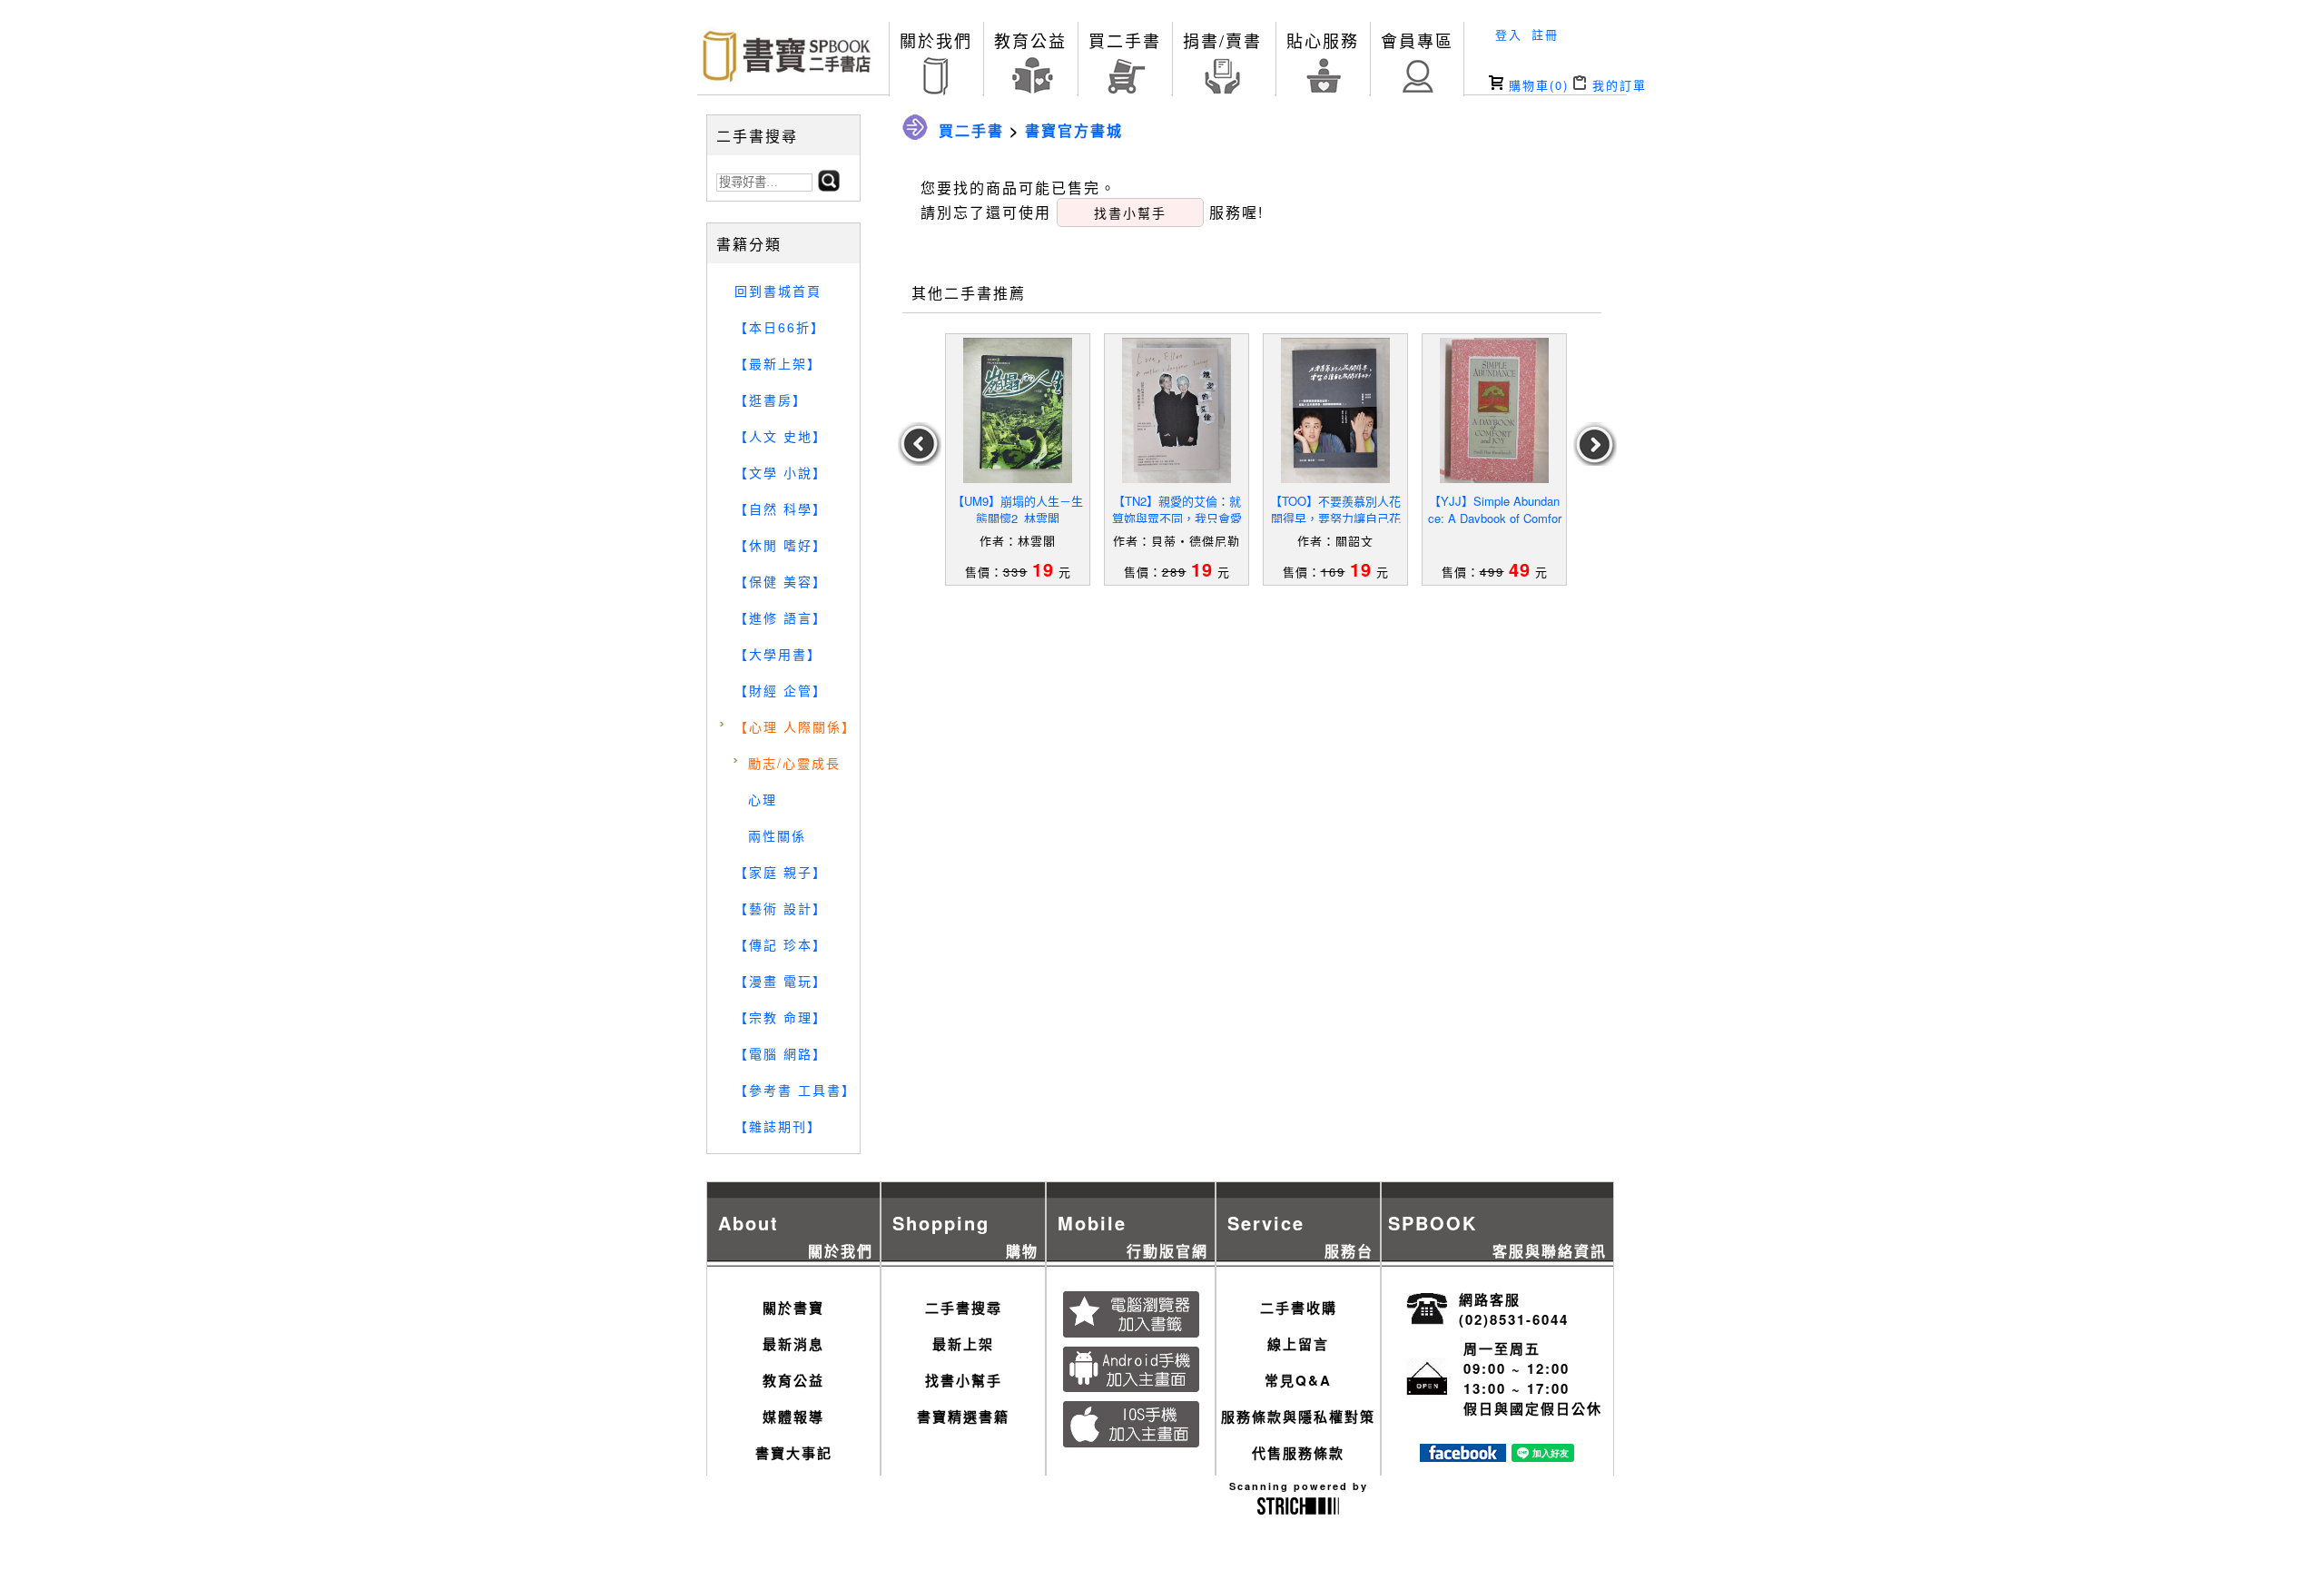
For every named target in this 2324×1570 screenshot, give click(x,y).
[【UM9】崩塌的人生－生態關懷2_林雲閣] (1018, 410)
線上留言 (1298, 1344)
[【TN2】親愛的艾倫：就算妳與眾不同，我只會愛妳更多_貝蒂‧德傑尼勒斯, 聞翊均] (1177, 410)
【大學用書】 (778, 654)
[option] (1018, 459)
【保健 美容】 (781, 581)
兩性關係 (777, 835)
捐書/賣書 (1222, 40)
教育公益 (1030, 40)
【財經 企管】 (781, 690)
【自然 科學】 (781, 509)
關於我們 (936, 40)
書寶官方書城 (1074, 130)
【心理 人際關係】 (795, 726)
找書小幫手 (964, 1380)
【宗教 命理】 (781, 1017)
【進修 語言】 (781, 617)
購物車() (1536, 85)
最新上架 (963, 1344)
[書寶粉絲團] (1463, 1456)
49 (1520, 569)
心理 (763, 799)
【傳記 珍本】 (781, 944)
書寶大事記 (794, 1453)
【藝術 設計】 (781, 908)
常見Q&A (1298, 1380)
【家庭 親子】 (781, 872)
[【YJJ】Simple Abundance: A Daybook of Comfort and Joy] (1494, 410)
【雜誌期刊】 (778, 1126)
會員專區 (1417, 40)
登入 (1509, 34)
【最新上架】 (778, 363)
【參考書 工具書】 (795, 1090)
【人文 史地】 (781, 436)
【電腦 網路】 (781, 1053)
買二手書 (1125, 40)
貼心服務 (1323, 40)
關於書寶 (793, 1308)
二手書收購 (1299, 1308)
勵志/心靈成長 (794, 763)
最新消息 (793, 1344)
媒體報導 (793, 1417)
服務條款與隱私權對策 (1298, 1417)
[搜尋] (829, 186)
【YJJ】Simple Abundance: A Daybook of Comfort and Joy (1495, 518)
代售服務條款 (1298, 1453)
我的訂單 (1617, 85)
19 (1043, 569)
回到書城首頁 (778, 291)
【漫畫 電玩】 (781, 981)
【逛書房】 (771, 400)
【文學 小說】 (781, 472)
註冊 (1545, 34)
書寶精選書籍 (963, 1417)
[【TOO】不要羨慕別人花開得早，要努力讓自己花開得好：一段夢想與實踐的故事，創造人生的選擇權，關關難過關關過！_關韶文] (1335, 410)
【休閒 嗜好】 (781, 545)
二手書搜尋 (964, 1308)
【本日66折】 (780, 327)
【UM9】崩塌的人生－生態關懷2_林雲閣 (1018, 509)
